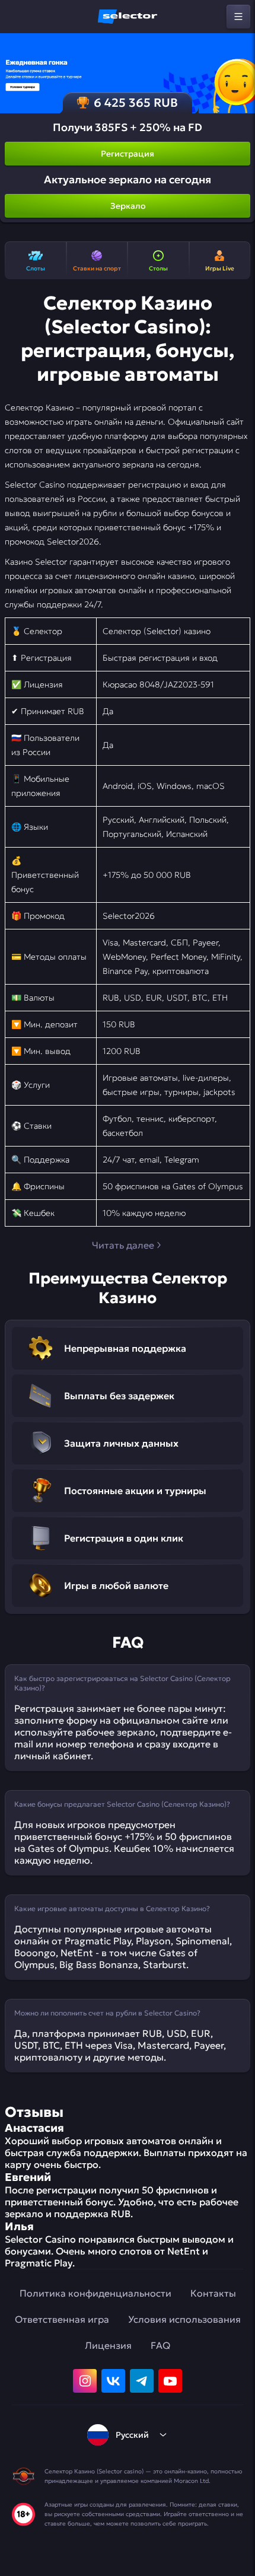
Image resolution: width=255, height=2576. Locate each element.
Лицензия (108, 2345)
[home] (128, 17)
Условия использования (184, 2319)
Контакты (213, 2293)
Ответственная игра (62, 2319)
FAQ (160, 2345)
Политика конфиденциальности (95, 2293)
